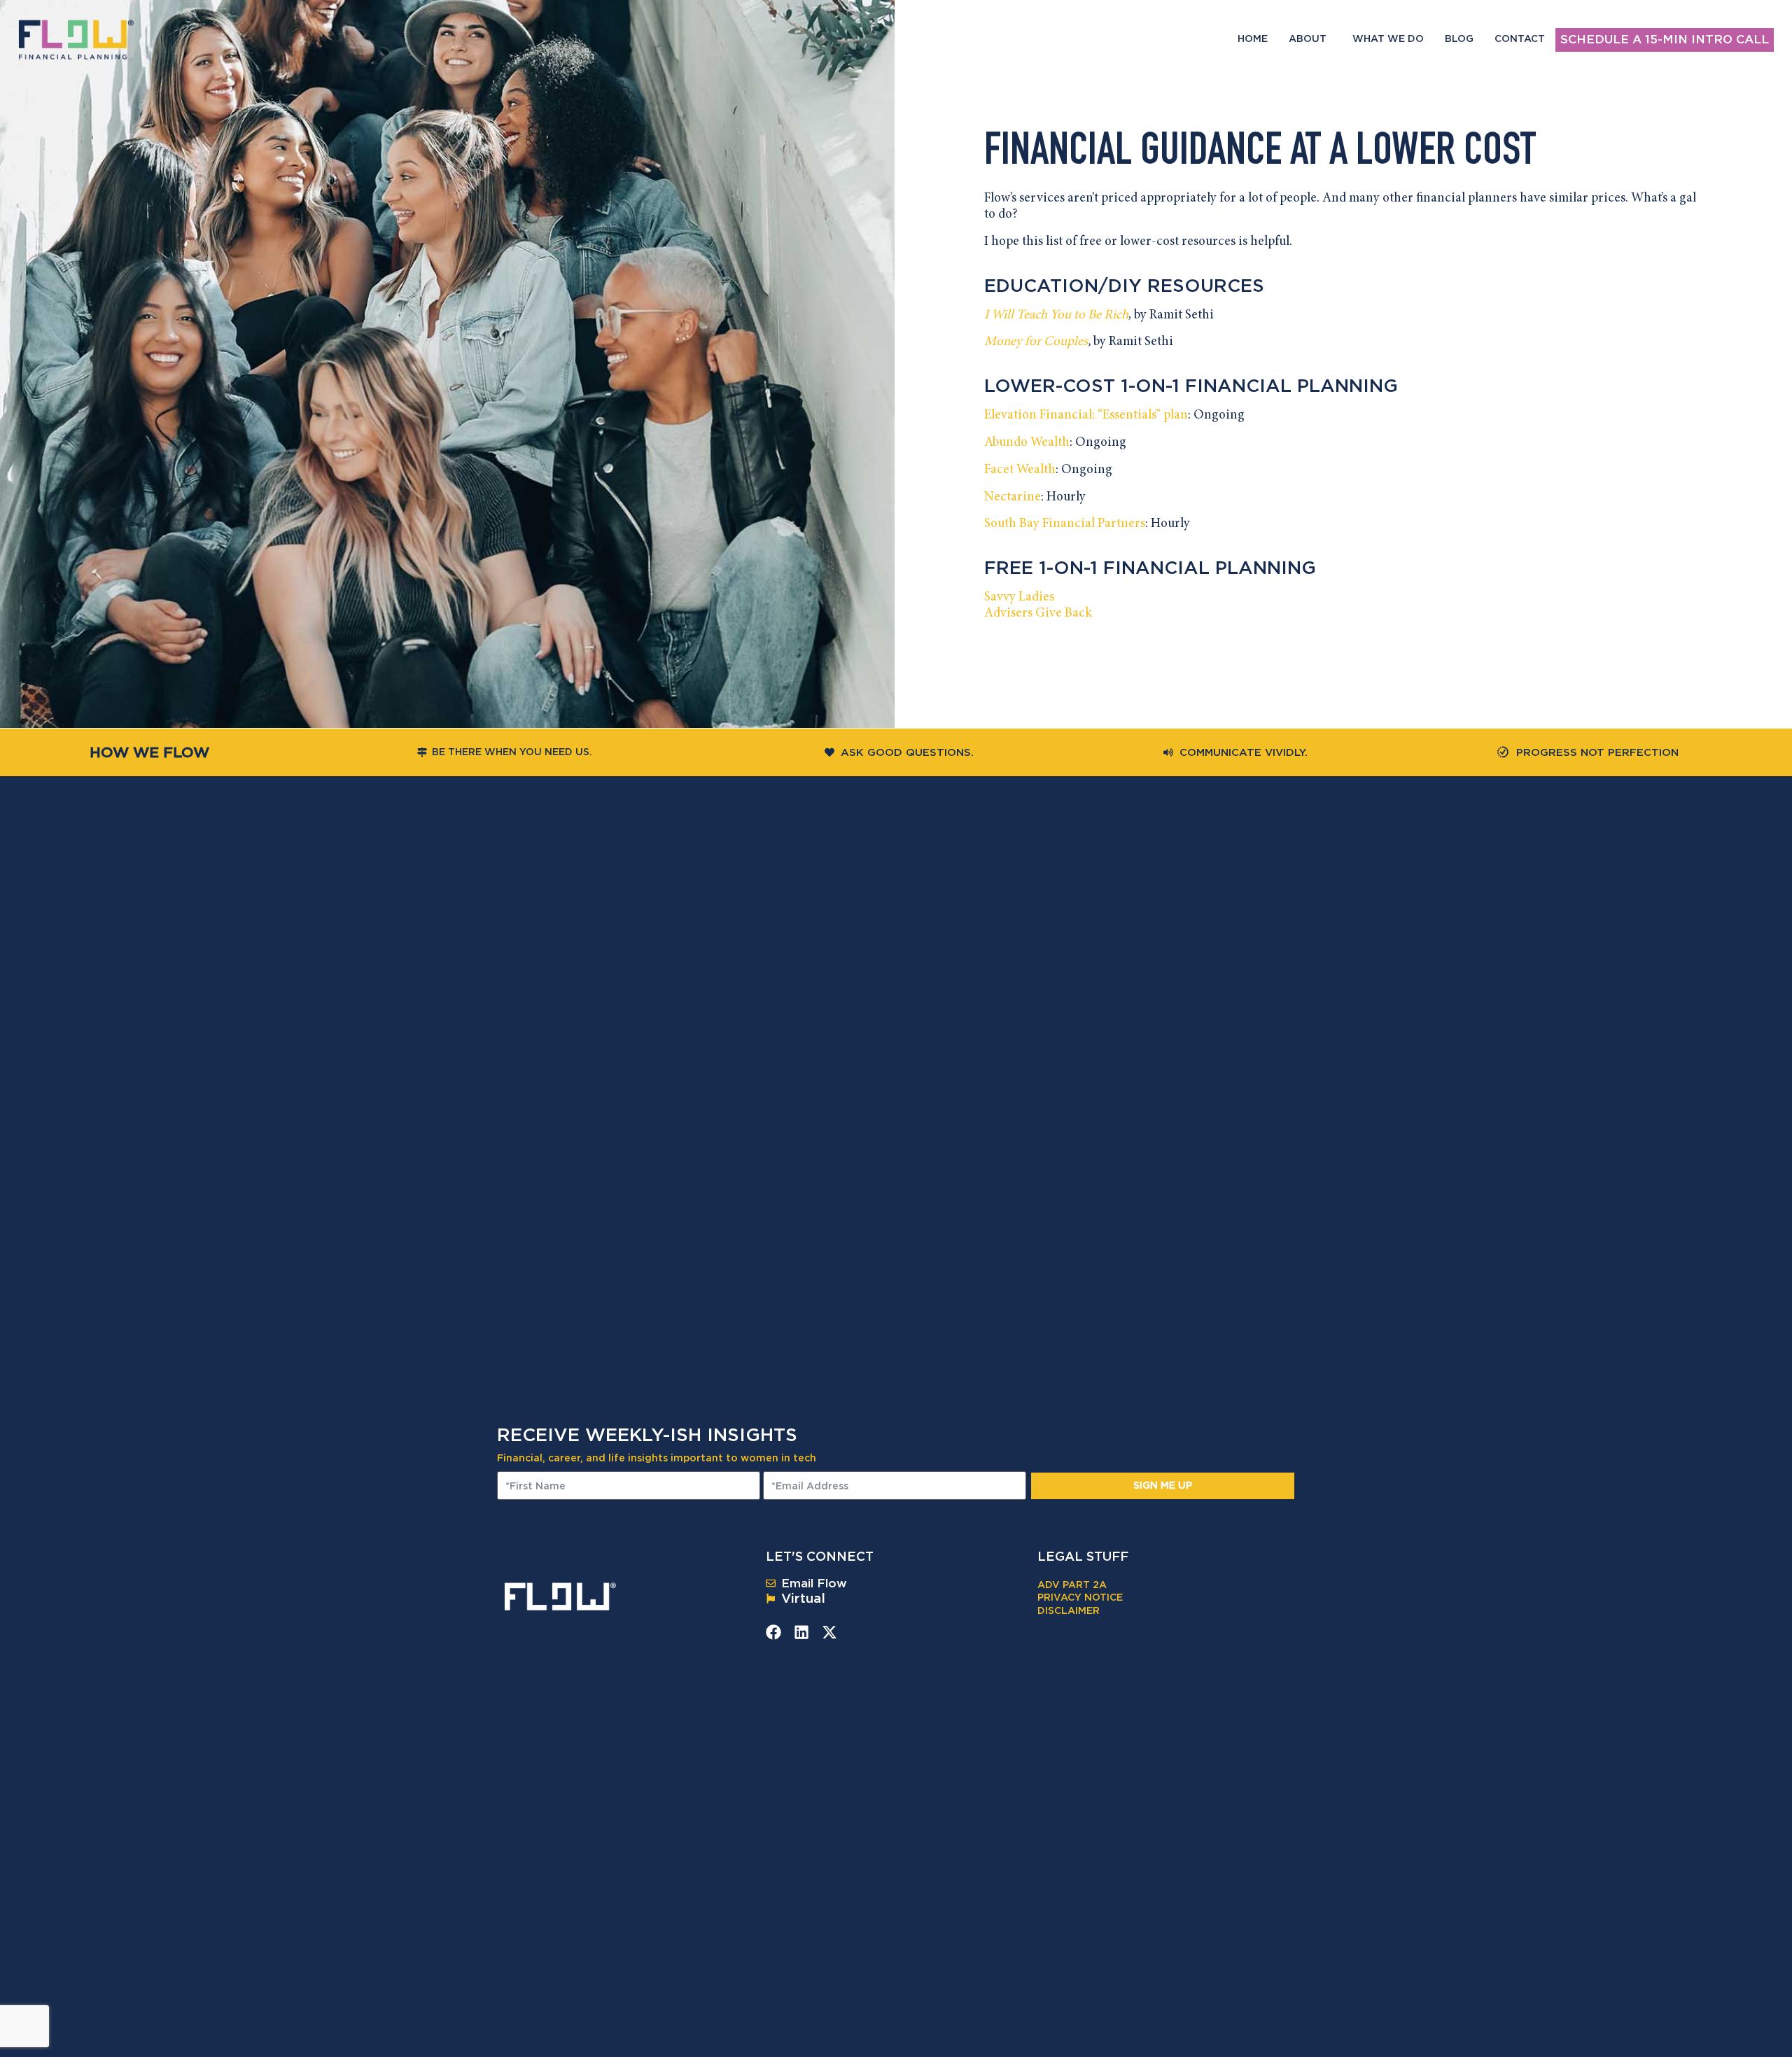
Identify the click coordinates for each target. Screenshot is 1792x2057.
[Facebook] (773, 1632)
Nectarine (1013, 497)
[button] (1343, 614)
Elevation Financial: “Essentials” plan (1086, 415)
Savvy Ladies (1019, 597)
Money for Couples (1036, 342)
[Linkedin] (801, 1632)
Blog (1459, 38)
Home (1253, 38)
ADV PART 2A (1072, 1584)
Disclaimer (1069, 1610)
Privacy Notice (1080, 1597)
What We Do (1388, 38)
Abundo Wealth (1027, 443)
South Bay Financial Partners (1065, 524)
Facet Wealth (1020, 470)
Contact (1520, 38)
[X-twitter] (829, 1632)
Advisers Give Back (1038, 613)
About (1308, 38)
